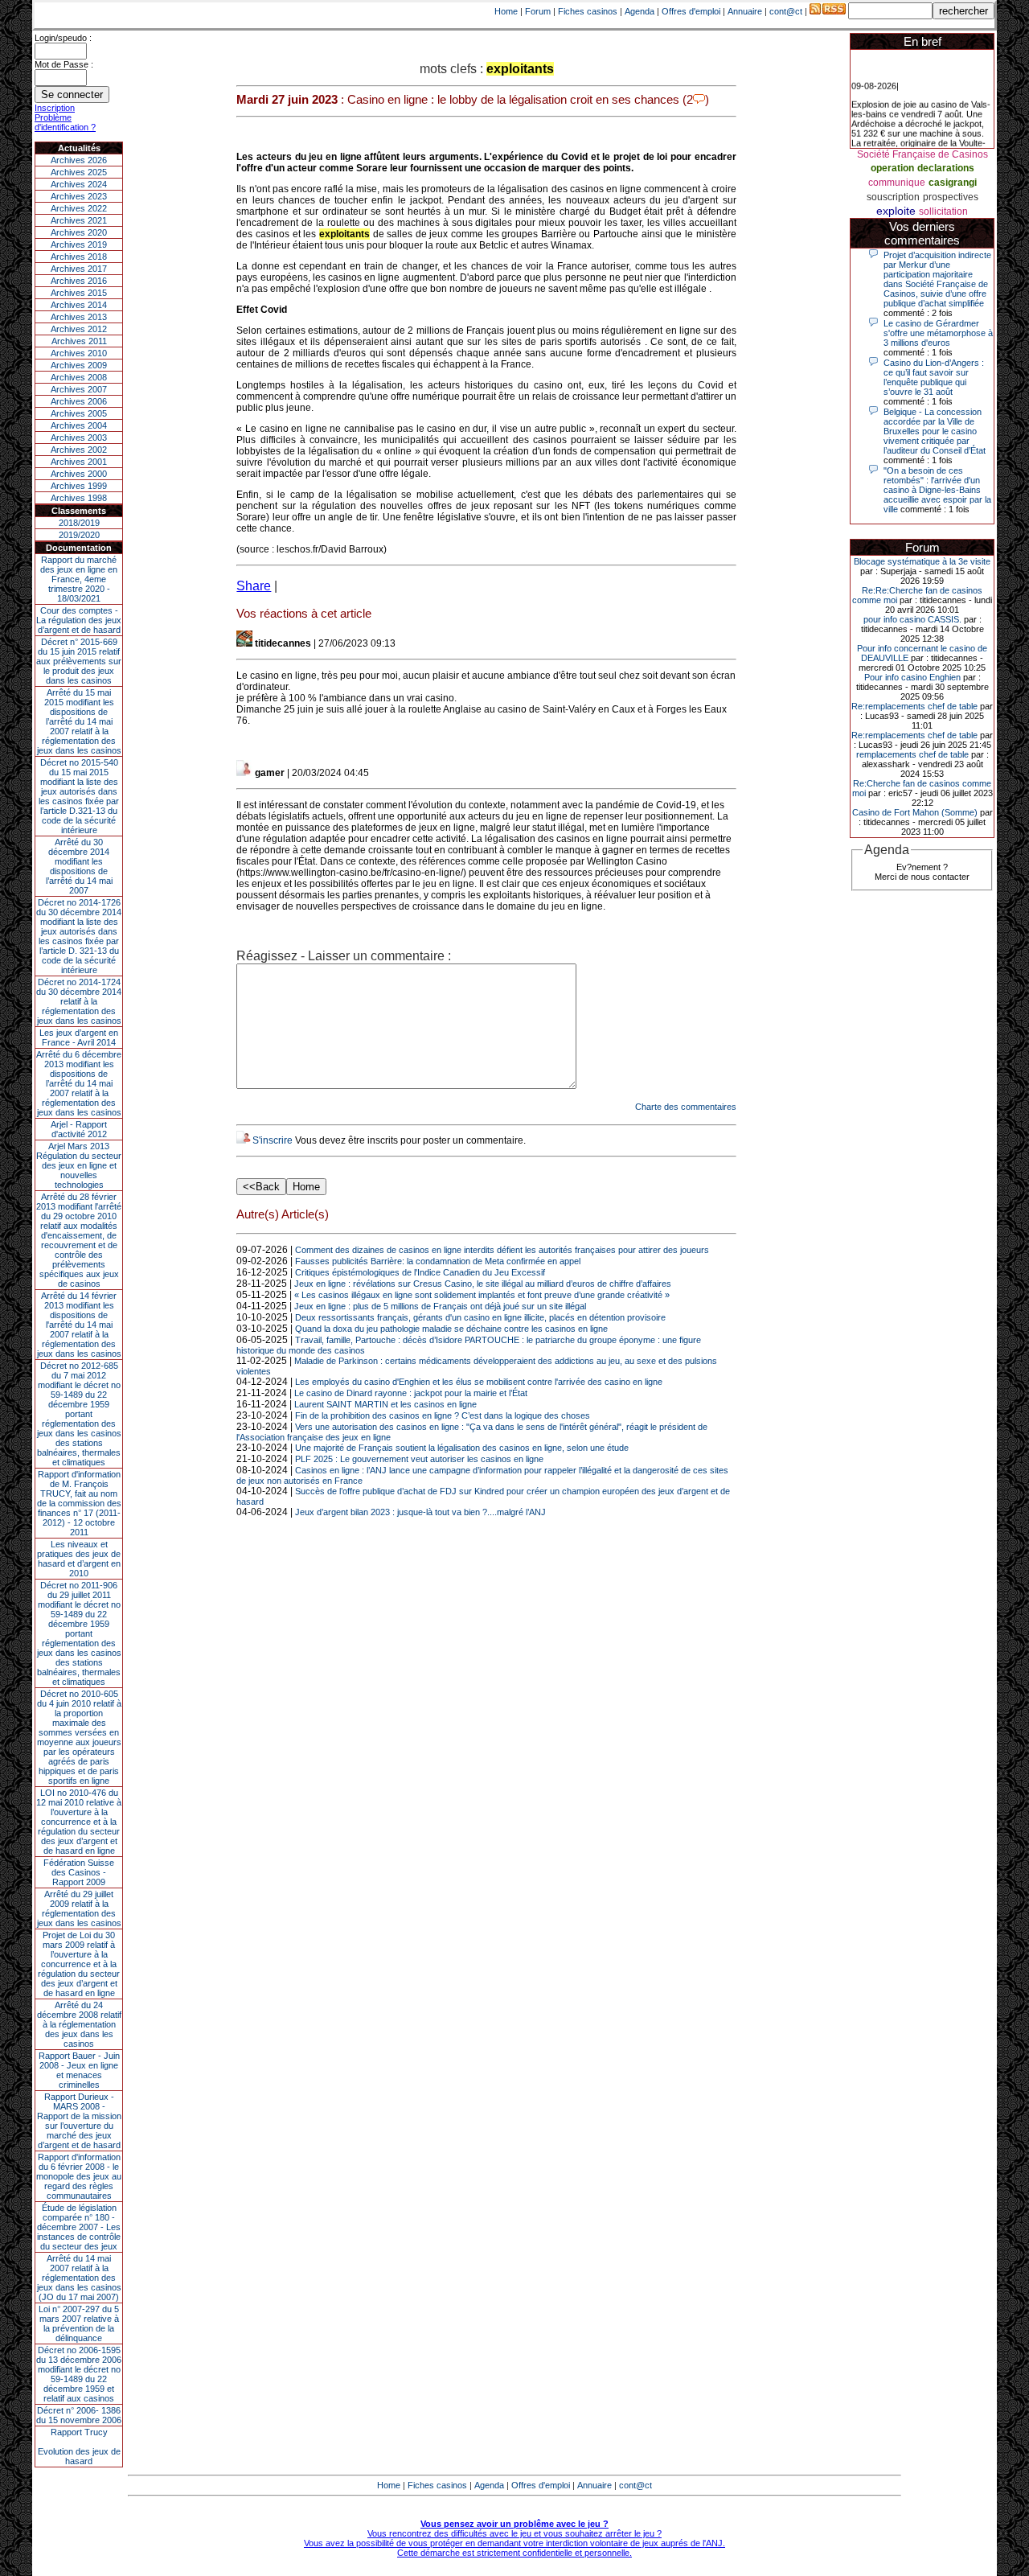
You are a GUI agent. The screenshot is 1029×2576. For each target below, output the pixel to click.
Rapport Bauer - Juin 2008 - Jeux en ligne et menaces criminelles (79, 2070)
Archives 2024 (79, 184)
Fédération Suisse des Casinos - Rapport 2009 (79, 1872)
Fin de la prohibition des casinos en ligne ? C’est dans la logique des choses (443, 1415)
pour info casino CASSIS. (912, 619)
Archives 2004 (79, 425)
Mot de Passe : (64, 64)
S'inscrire (273, 1140)
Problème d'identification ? (65, 122)
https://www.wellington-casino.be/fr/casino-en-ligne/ (351, 873)
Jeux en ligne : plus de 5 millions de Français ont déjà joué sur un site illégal (440, 1306)
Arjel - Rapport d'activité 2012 (79, 1129)
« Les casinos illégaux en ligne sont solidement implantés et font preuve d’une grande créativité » (482, 1295)
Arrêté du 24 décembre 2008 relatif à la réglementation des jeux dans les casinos (79, 2024)
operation (892, 168)
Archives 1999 (79, 486)
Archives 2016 (79, 281)
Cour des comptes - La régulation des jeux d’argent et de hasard (79, 620)
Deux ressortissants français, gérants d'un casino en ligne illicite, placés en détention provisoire (480, 1317)
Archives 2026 (79, 160)
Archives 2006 (79, 401)
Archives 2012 (79, 329)
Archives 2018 (79, 257)
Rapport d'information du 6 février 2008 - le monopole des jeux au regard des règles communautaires (79, 2176)
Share (254, 586)
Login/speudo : (63, 38)
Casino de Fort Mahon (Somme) (915, 812)
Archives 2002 (79, 450)
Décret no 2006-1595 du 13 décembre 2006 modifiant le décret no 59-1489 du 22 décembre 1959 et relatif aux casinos (79, 2374)
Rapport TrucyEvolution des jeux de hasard (79, 2447)
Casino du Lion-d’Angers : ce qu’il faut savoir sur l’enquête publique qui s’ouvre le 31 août (934, 377)
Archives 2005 (79, 413)
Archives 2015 (79, 293)
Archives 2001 (79, 462)
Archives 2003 (79, 438)
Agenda (640, 11)
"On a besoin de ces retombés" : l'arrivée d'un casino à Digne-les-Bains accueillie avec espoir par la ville (937, 490)
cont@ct (786, 11)
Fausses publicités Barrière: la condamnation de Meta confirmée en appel (438, 1261)
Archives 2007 (79, 389)
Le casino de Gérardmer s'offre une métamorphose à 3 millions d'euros (938, 333)
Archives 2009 (79, 365)
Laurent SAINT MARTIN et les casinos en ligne (385, 1404)
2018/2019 (79, 523)
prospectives (951, 197)
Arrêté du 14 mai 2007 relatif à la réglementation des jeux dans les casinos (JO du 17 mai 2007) (79, 2278)
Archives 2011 (79, 341)
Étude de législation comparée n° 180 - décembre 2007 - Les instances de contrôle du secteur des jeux (79, 2227)
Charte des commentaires (686, 1107)
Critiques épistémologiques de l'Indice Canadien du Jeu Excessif (420, 1272)
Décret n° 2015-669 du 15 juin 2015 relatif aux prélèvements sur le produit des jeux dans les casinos (79, 661)
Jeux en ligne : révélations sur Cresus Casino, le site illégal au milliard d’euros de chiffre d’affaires (483, 1284)
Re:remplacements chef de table (914, 706)
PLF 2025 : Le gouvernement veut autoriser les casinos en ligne (419, 1459)
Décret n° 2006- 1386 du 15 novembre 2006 (79, 2415)
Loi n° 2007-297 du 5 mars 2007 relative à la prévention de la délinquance (79, 2323)
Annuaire (745, 11)
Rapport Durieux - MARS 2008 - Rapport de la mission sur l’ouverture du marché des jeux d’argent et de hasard (79, 2121)
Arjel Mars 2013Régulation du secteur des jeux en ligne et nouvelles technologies (79, 1165)
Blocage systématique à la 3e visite (922, 561)
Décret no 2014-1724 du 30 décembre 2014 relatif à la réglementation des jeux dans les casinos (79, 1001)
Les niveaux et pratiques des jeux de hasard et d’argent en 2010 (79, 1559)
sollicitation (943, 212)
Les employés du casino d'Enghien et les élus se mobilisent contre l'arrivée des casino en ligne (479, 1382)
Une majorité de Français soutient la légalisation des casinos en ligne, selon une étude (462, 1448)
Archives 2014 (79, 305)
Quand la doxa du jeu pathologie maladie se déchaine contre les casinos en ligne (451, 1329)
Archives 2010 (79, 353)
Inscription (55, 108)
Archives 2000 (79, 474)
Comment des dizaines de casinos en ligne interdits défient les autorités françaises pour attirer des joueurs (502, 1250)
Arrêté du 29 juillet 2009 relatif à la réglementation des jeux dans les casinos (79, 1908)
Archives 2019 (79, 244)
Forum (538, 11)
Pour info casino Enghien (912, 677)
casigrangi (953, 183)
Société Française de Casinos (922, 154)
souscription (893, 197)
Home (506, 11)
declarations (946, 168)
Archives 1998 (79, 498)
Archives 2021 (79, 220)
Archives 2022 (79, 208)
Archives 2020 (79, 232)
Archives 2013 (79, 317)
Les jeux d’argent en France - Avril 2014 (79, 1037)
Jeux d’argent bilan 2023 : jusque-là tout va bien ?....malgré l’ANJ (420, 1512)
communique (897, 183)
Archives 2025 (79, 172)
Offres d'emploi (691, 11)
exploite (896, 211)
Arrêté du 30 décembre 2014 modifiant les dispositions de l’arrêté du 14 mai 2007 (79, 866)
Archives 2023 (79, 196)
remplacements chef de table (912, 754)
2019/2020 (79, 535)
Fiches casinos (588, 11)
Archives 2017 (79, 269)
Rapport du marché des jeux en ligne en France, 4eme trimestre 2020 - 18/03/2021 (79, 579)
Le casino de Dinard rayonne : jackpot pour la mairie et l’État (411, 1393)
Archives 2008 (79, 377)
